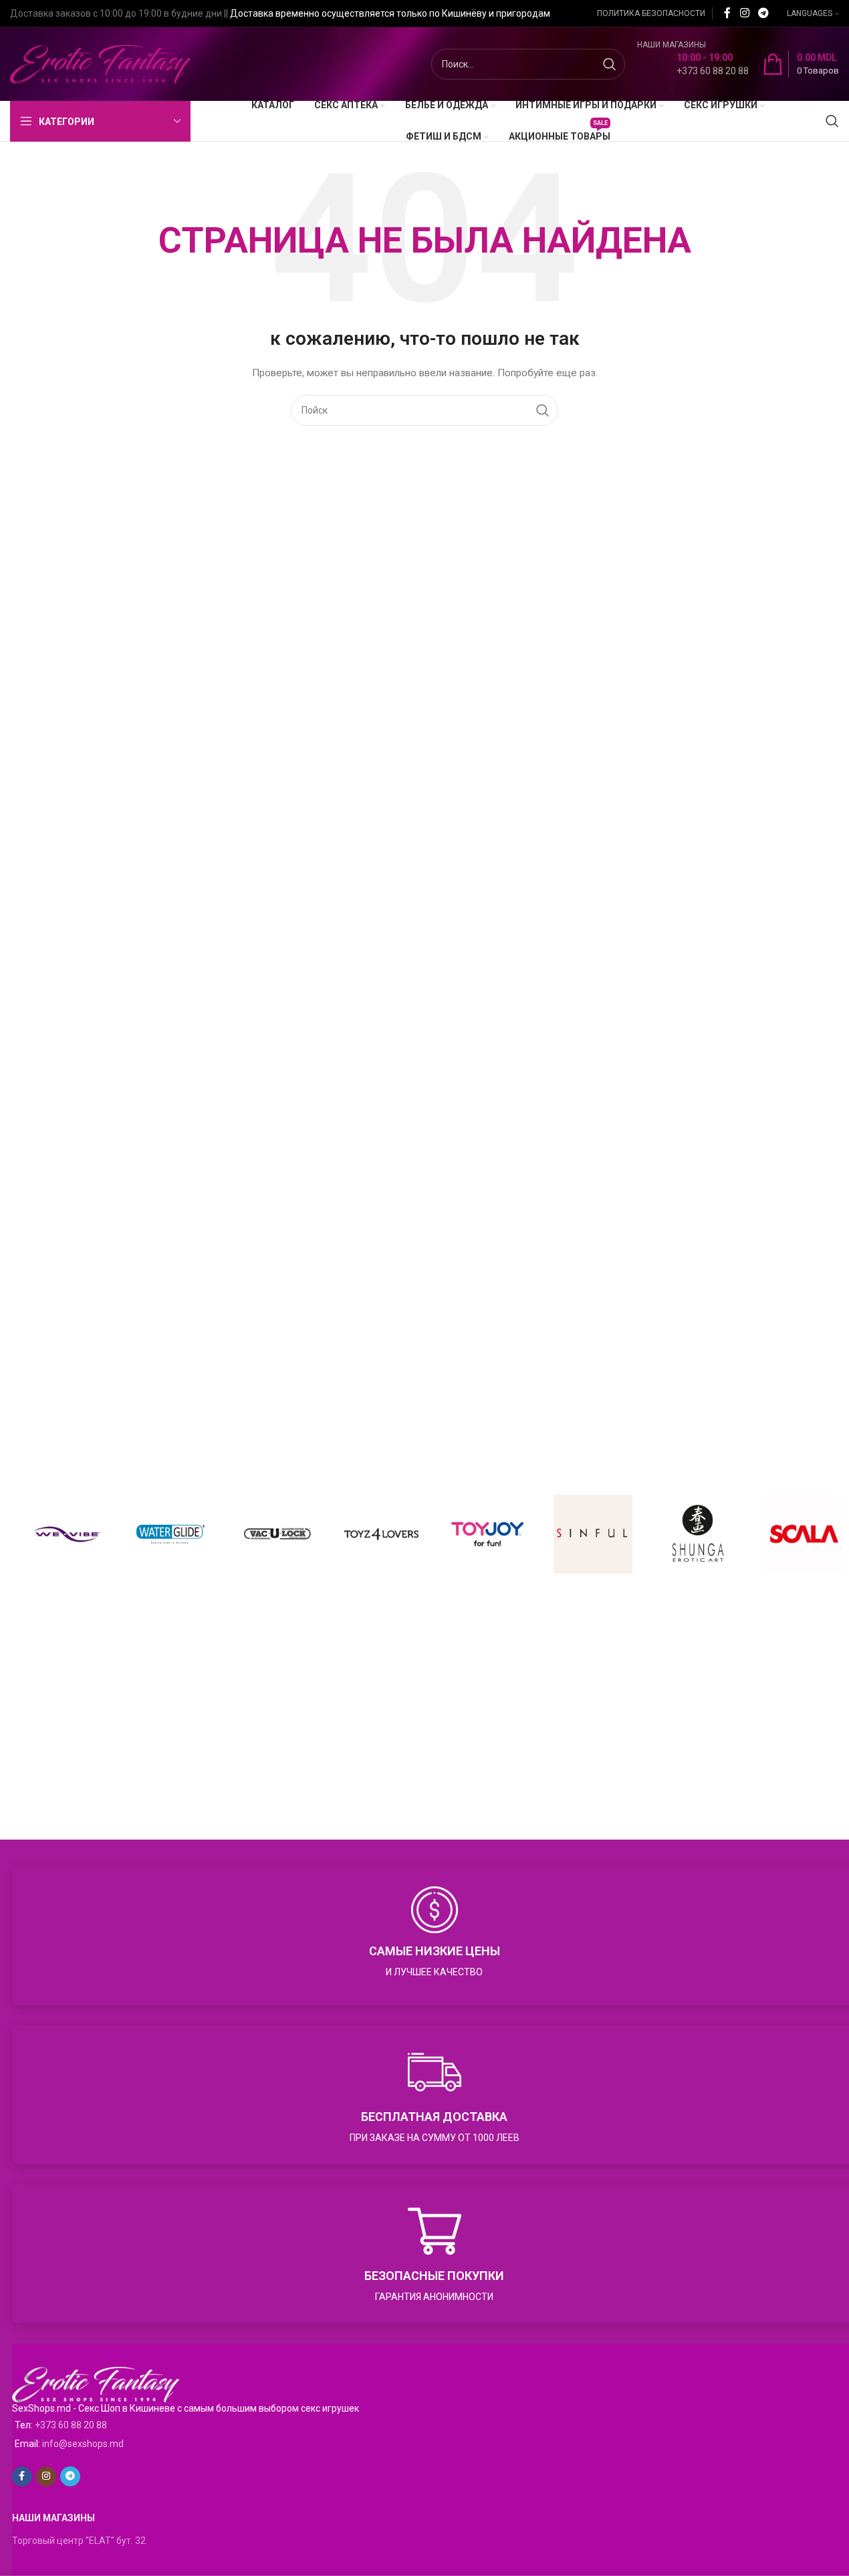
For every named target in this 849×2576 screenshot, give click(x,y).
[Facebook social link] (727, 13)
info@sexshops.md (83, 2444)
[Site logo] (100, 63)
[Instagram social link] (744, 13)
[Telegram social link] (764, 13)
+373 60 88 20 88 (71, 2425)
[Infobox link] (699, 64)
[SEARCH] (610, 64)
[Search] (832, 121)
